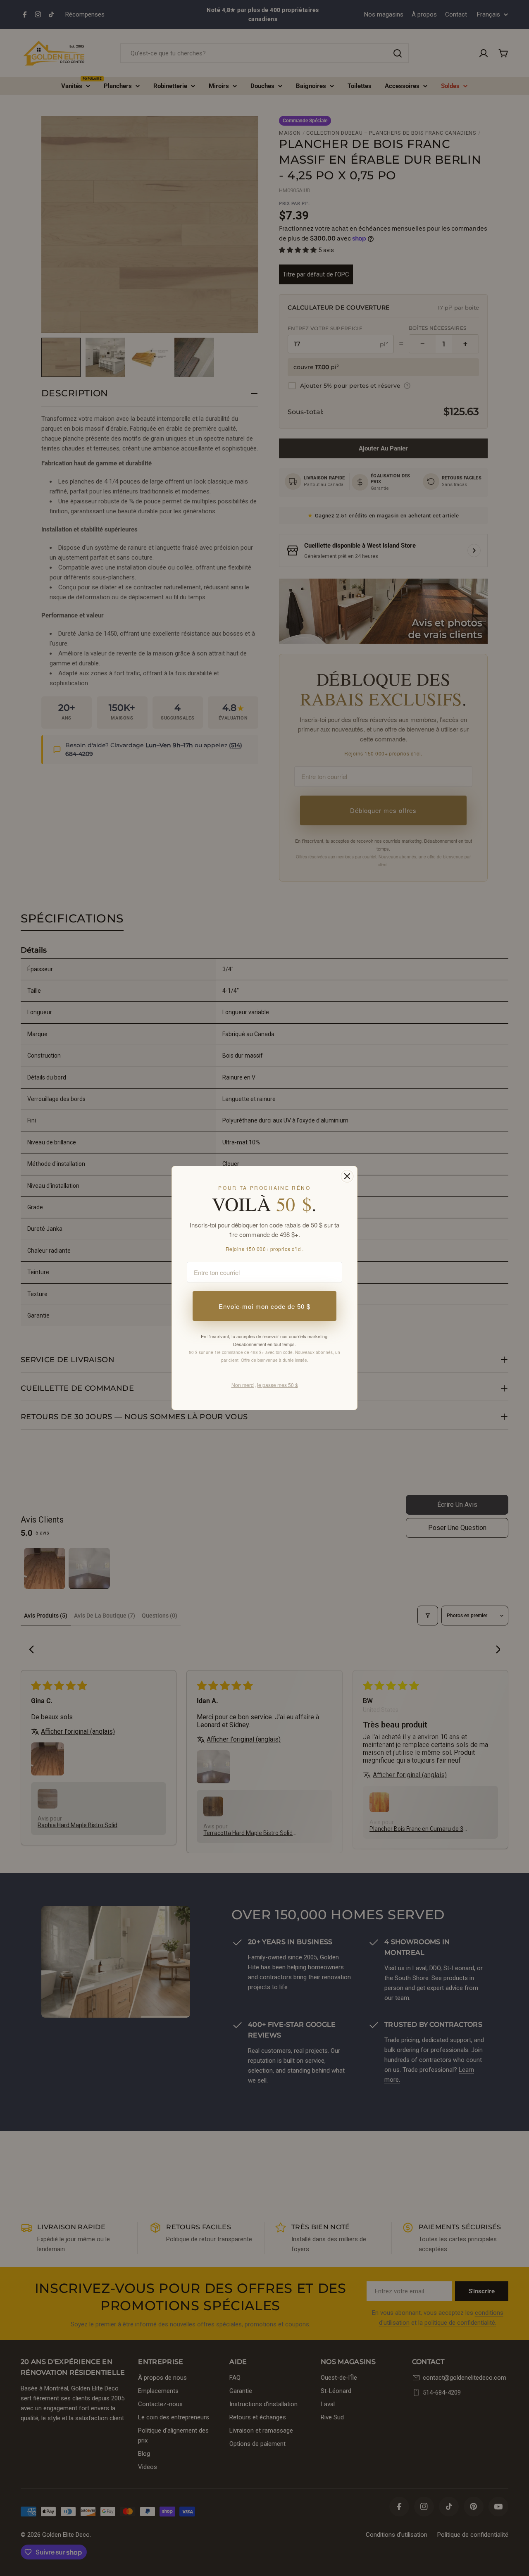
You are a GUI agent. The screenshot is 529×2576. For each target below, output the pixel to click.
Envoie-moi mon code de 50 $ (264, 1306)
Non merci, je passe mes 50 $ (265, 1385)
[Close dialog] (347, 1176)
